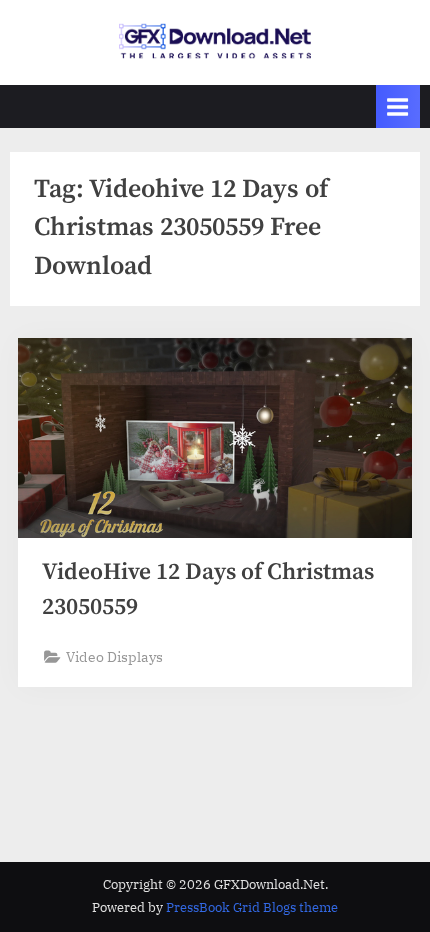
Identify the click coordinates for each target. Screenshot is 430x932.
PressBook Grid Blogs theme (252, 907)
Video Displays (114, 657)
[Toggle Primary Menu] (398, 106)
